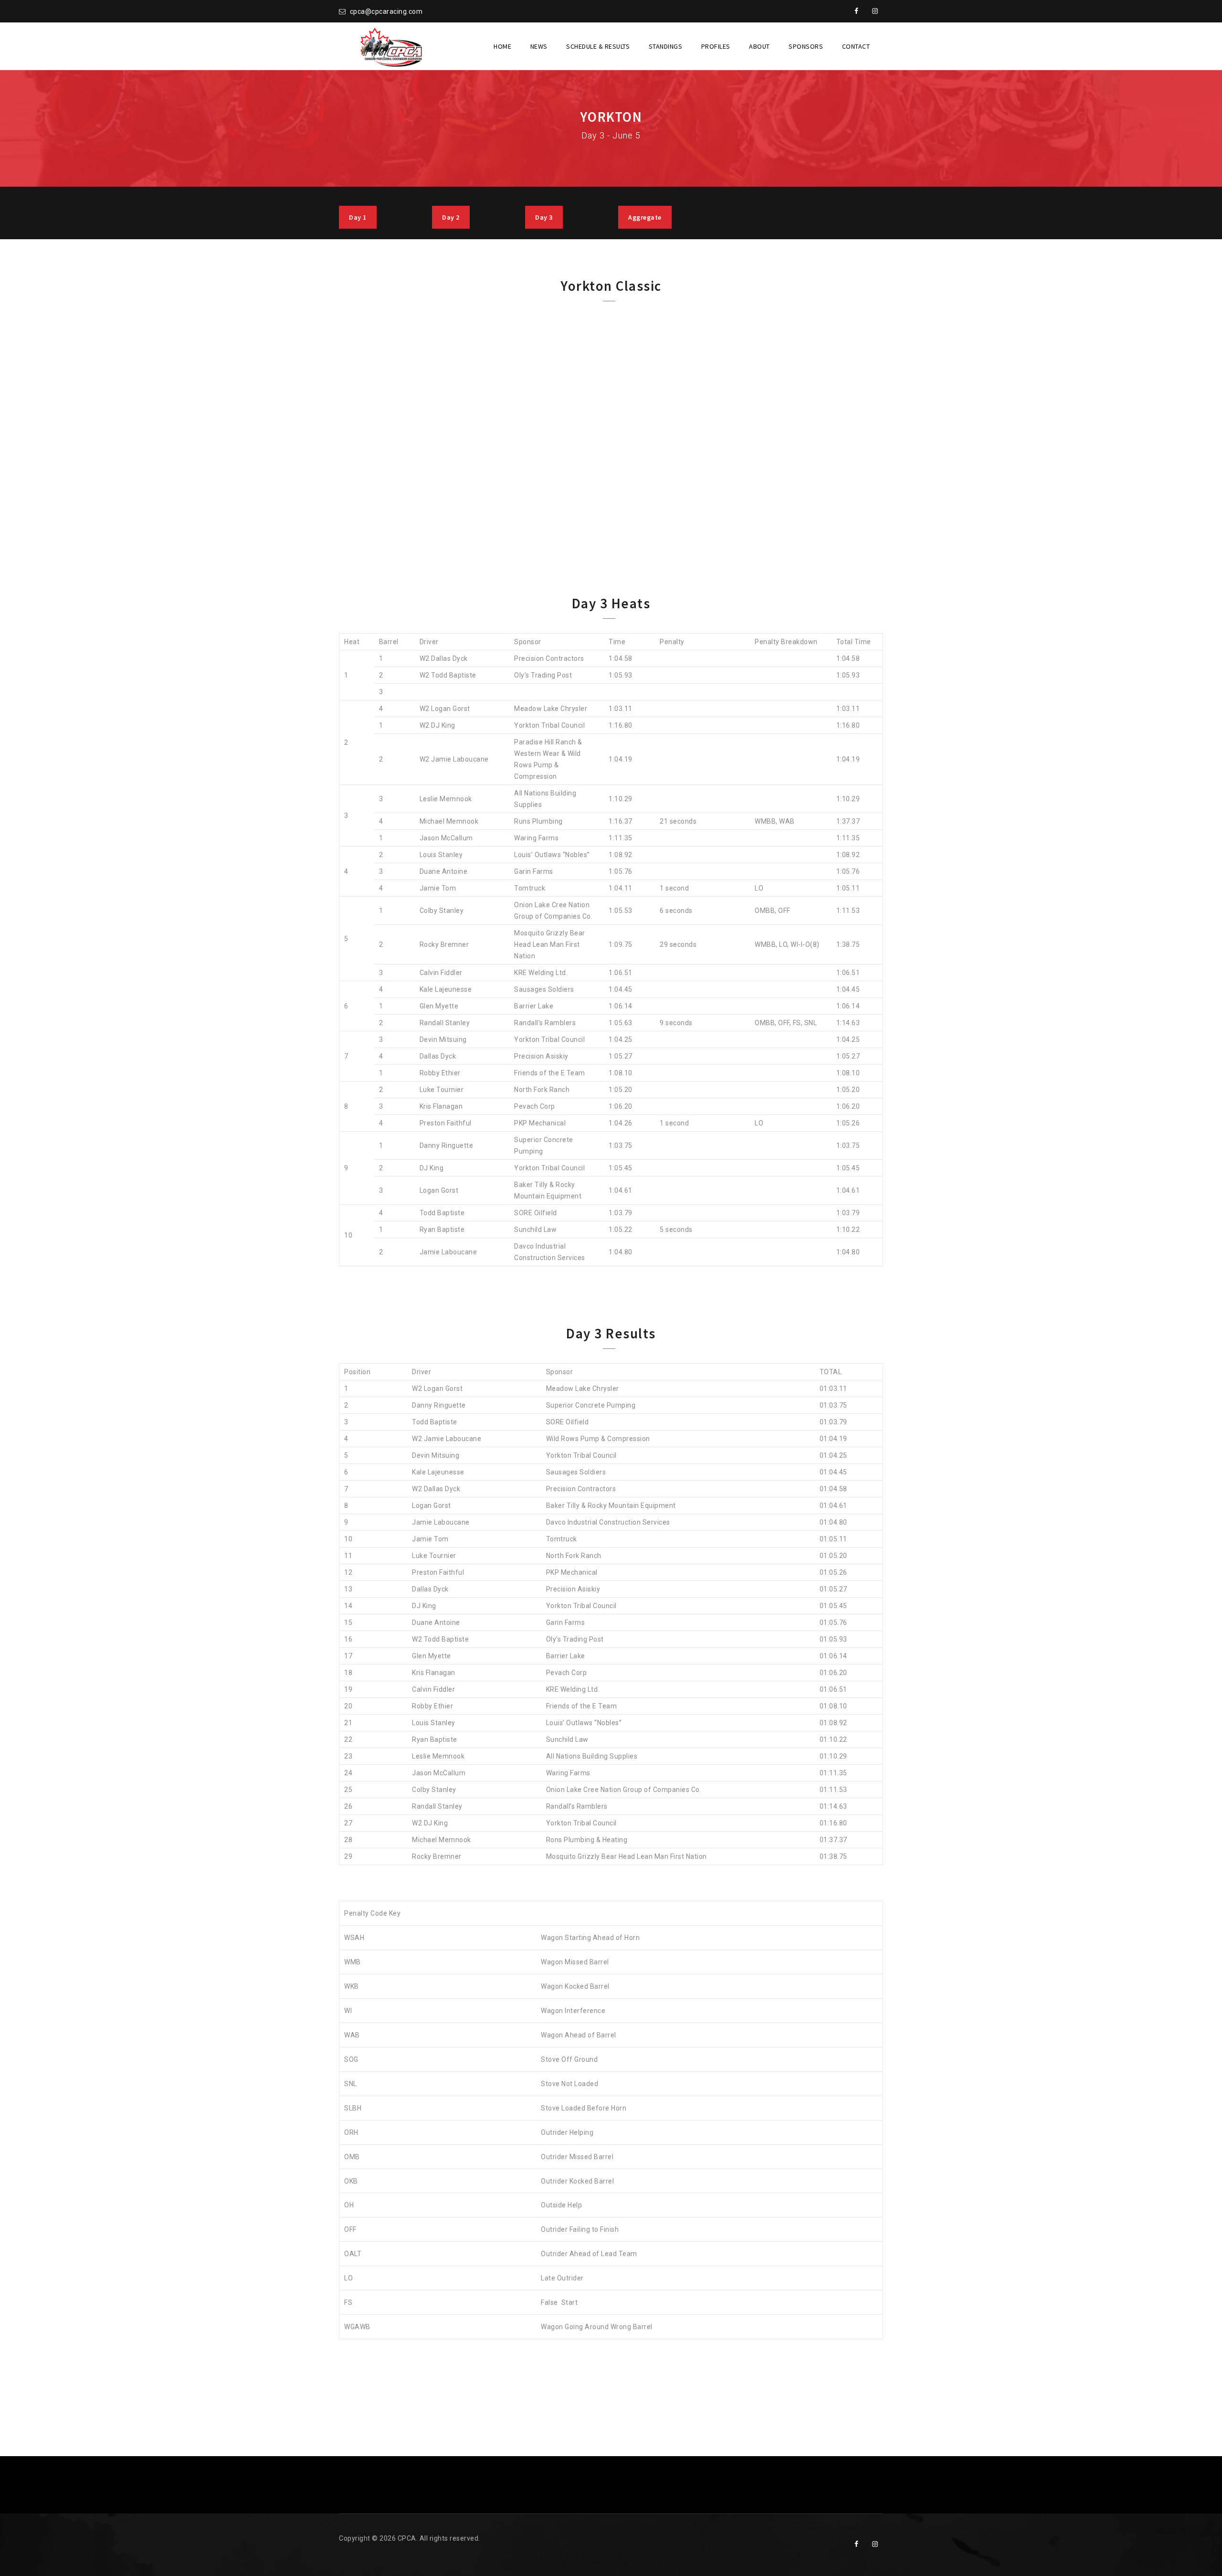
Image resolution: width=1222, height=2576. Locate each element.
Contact (856, 46)
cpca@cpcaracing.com (386, 11)
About (759, 46)
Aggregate (645, 217)
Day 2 (451, 217)
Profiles (716, 46)
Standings (666, 46)
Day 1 (358, 217)
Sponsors (806, 46)
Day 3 (544, 217)
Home (502, 46)
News (539, 46)
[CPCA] (390, 46)
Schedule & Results (598, 46)
